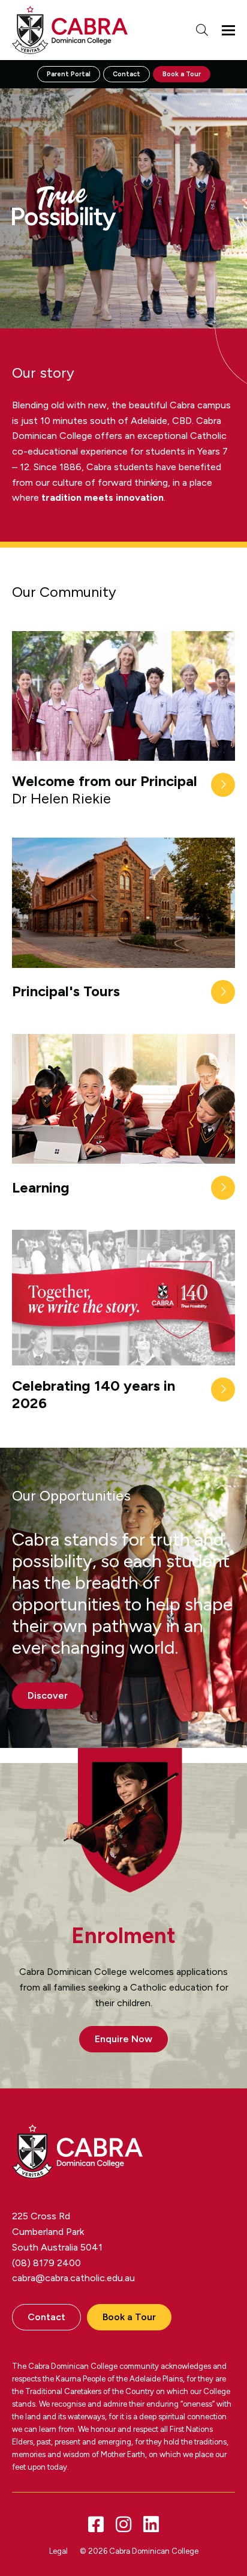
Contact (126, 74)
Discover (48, 1695)
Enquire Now (123, 2039)
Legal (58, 2551)
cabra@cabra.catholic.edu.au (73, 2278)
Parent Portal (69, 74)
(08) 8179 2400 (46, 2263)
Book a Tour (182, 74)
